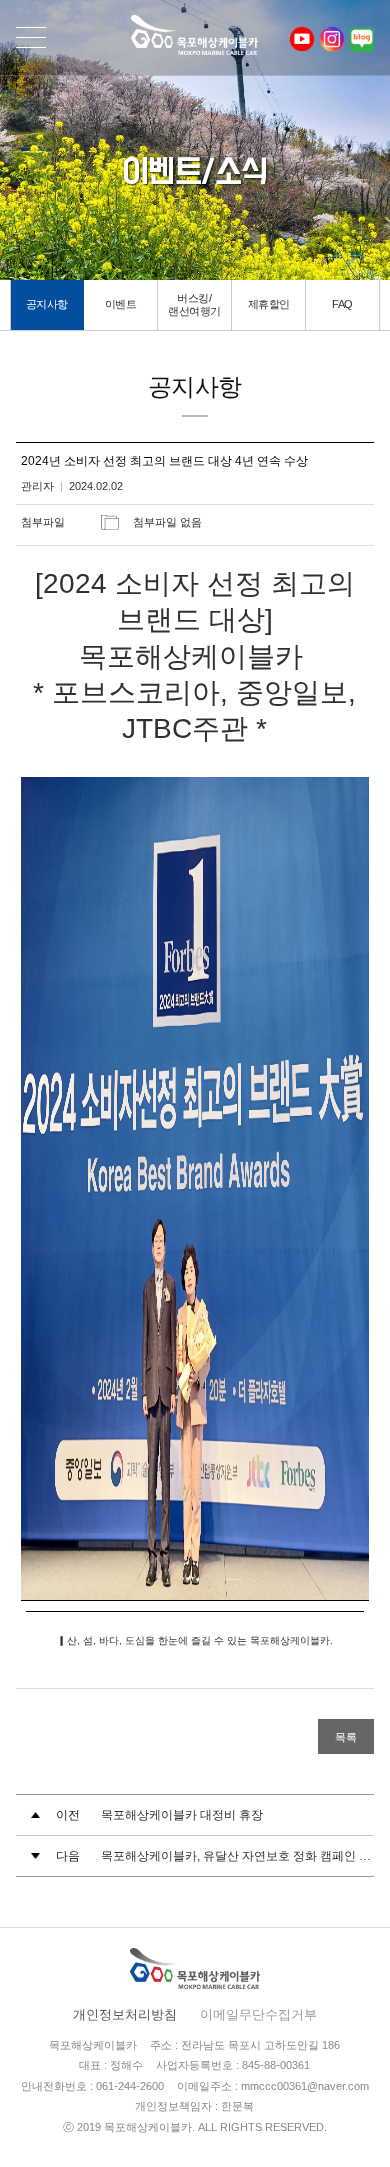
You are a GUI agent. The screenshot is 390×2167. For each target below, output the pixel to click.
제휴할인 (269, 304)
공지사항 (47, 304)
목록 (346, 1737)
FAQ (342, 304)
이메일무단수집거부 (258, 2014)
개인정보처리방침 (125, 2014)
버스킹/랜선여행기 (194, 304)
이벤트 (121, 304)
